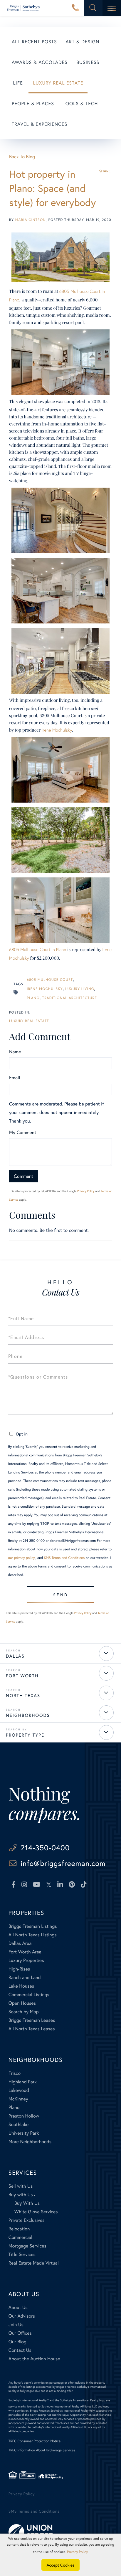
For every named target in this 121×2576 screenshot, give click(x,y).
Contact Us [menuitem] (20, 2350)
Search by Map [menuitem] (24, 2012)
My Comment (23, 1132)
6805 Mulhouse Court (50, 980)
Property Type (25, 1735)
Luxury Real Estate (58, 83)
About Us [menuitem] (18, 2307)
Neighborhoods (28, 1715)
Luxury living (80, 989)
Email (15, 1078)
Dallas (15, 1656)
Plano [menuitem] (14, 2107)
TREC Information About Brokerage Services (42, 2450)
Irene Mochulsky (57, 730)
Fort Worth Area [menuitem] (25, 1952)
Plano (33, 998)
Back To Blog (22, 157)
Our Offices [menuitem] (20, 2333)
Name (15, 1052)
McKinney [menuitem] (18, 2099)
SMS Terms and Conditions (64, 1558)
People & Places (33, 104)
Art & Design (83, 42)
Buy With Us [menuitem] (27, 2203)
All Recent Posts (34, 42)
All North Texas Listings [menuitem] (33, 1935)
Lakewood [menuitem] (19, 2090)
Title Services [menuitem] (22, 2254)
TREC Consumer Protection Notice (35, 2441)
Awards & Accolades (40, 62)
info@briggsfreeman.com (63, 1863)
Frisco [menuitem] (15, 2073)
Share (105, 171)
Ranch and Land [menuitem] (25, 1977)
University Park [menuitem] (24, 2133)
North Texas (23, 1696)
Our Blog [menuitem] (17, 2342)
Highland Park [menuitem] (23, 2082)
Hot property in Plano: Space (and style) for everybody (52, 188)
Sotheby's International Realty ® (29, 2400)
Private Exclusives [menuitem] (27, 2220)
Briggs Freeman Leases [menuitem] (32, 2020)
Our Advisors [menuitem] (22, 2316)
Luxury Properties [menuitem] (26, 1960)
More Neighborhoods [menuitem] (30, 2142)
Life (18, 83)
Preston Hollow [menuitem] (24, 2116)
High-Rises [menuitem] (19, 1969)
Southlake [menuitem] (19, 2124)
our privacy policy (22, 1558)
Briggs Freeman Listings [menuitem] (33, 1926)
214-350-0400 (75, 8)
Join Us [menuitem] (16, 2325)
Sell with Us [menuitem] (21, 2186)
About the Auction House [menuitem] (34, 2359)
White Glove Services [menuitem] (36, 2212)
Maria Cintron (31, 220)
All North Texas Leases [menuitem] (32, 2029)
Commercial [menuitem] (20, 2237)
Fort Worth (22, 1676)
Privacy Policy (86, 1191)
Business (88, 62)
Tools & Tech (80, 104)
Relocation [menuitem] (19, 2229)
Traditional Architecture (70, 998)
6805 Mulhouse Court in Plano (38, 950)
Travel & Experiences (40, 124)
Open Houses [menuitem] (22, 2003)
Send (61, 1595)
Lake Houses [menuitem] (21, 1986)
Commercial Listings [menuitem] (29, 1995)
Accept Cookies (61, 2565)
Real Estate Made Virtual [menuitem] (34, 2263)
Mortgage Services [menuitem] (27, 2246)
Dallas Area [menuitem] (20, 1943)
